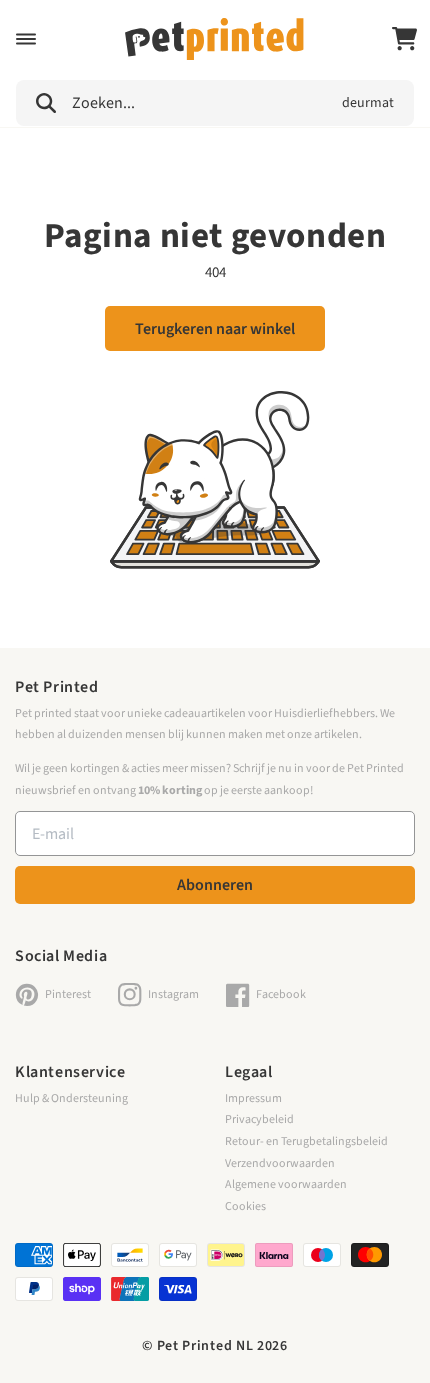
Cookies (245, 1206)
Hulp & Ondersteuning (71, 1098)
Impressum (253, 1098)
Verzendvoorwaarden (280, 1163)
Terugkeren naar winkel (215, 329)
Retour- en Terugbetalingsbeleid (306, 1141)
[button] (26, 39)
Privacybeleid (259, 1119)
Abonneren (215, 885)
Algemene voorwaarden (286, 1184)
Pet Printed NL (205, 1346)
